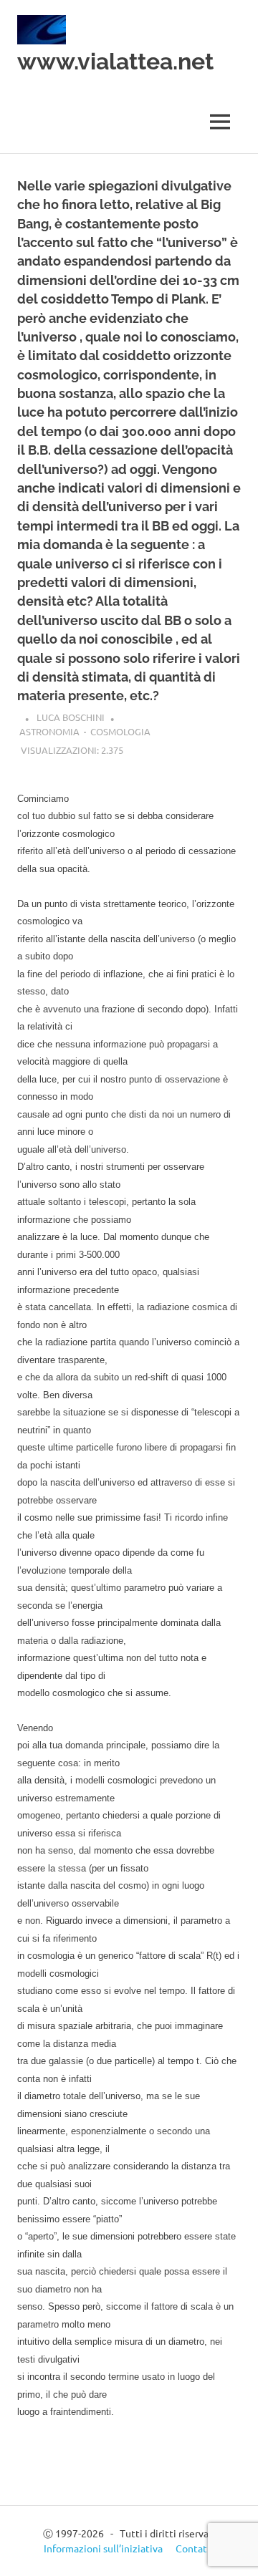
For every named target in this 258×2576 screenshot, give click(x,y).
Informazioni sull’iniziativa (103, 2548)
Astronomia (49, 731)
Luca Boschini (71, 717)
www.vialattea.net (115, 61)
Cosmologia (120, 731)
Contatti (195, 2548)
